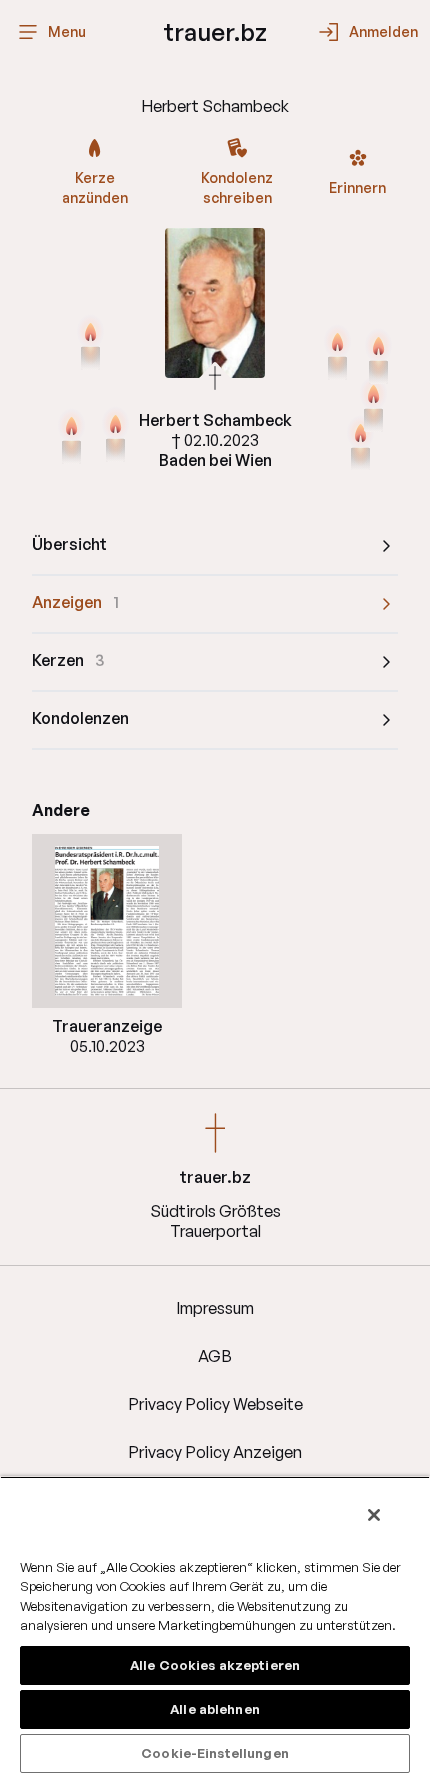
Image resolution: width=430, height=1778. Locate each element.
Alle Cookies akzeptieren (215, 1665)
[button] (107, 921)
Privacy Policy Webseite (215, 1404)
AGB (215, 1356)
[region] (215, 1627)
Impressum (215, 1308)
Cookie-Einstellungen (215, 1753)
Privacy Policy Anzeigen (215, 1452)
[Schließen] (374, 1515)
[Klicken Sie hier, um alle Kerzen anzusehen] (71, 439)
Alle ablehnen (215, 1709)
